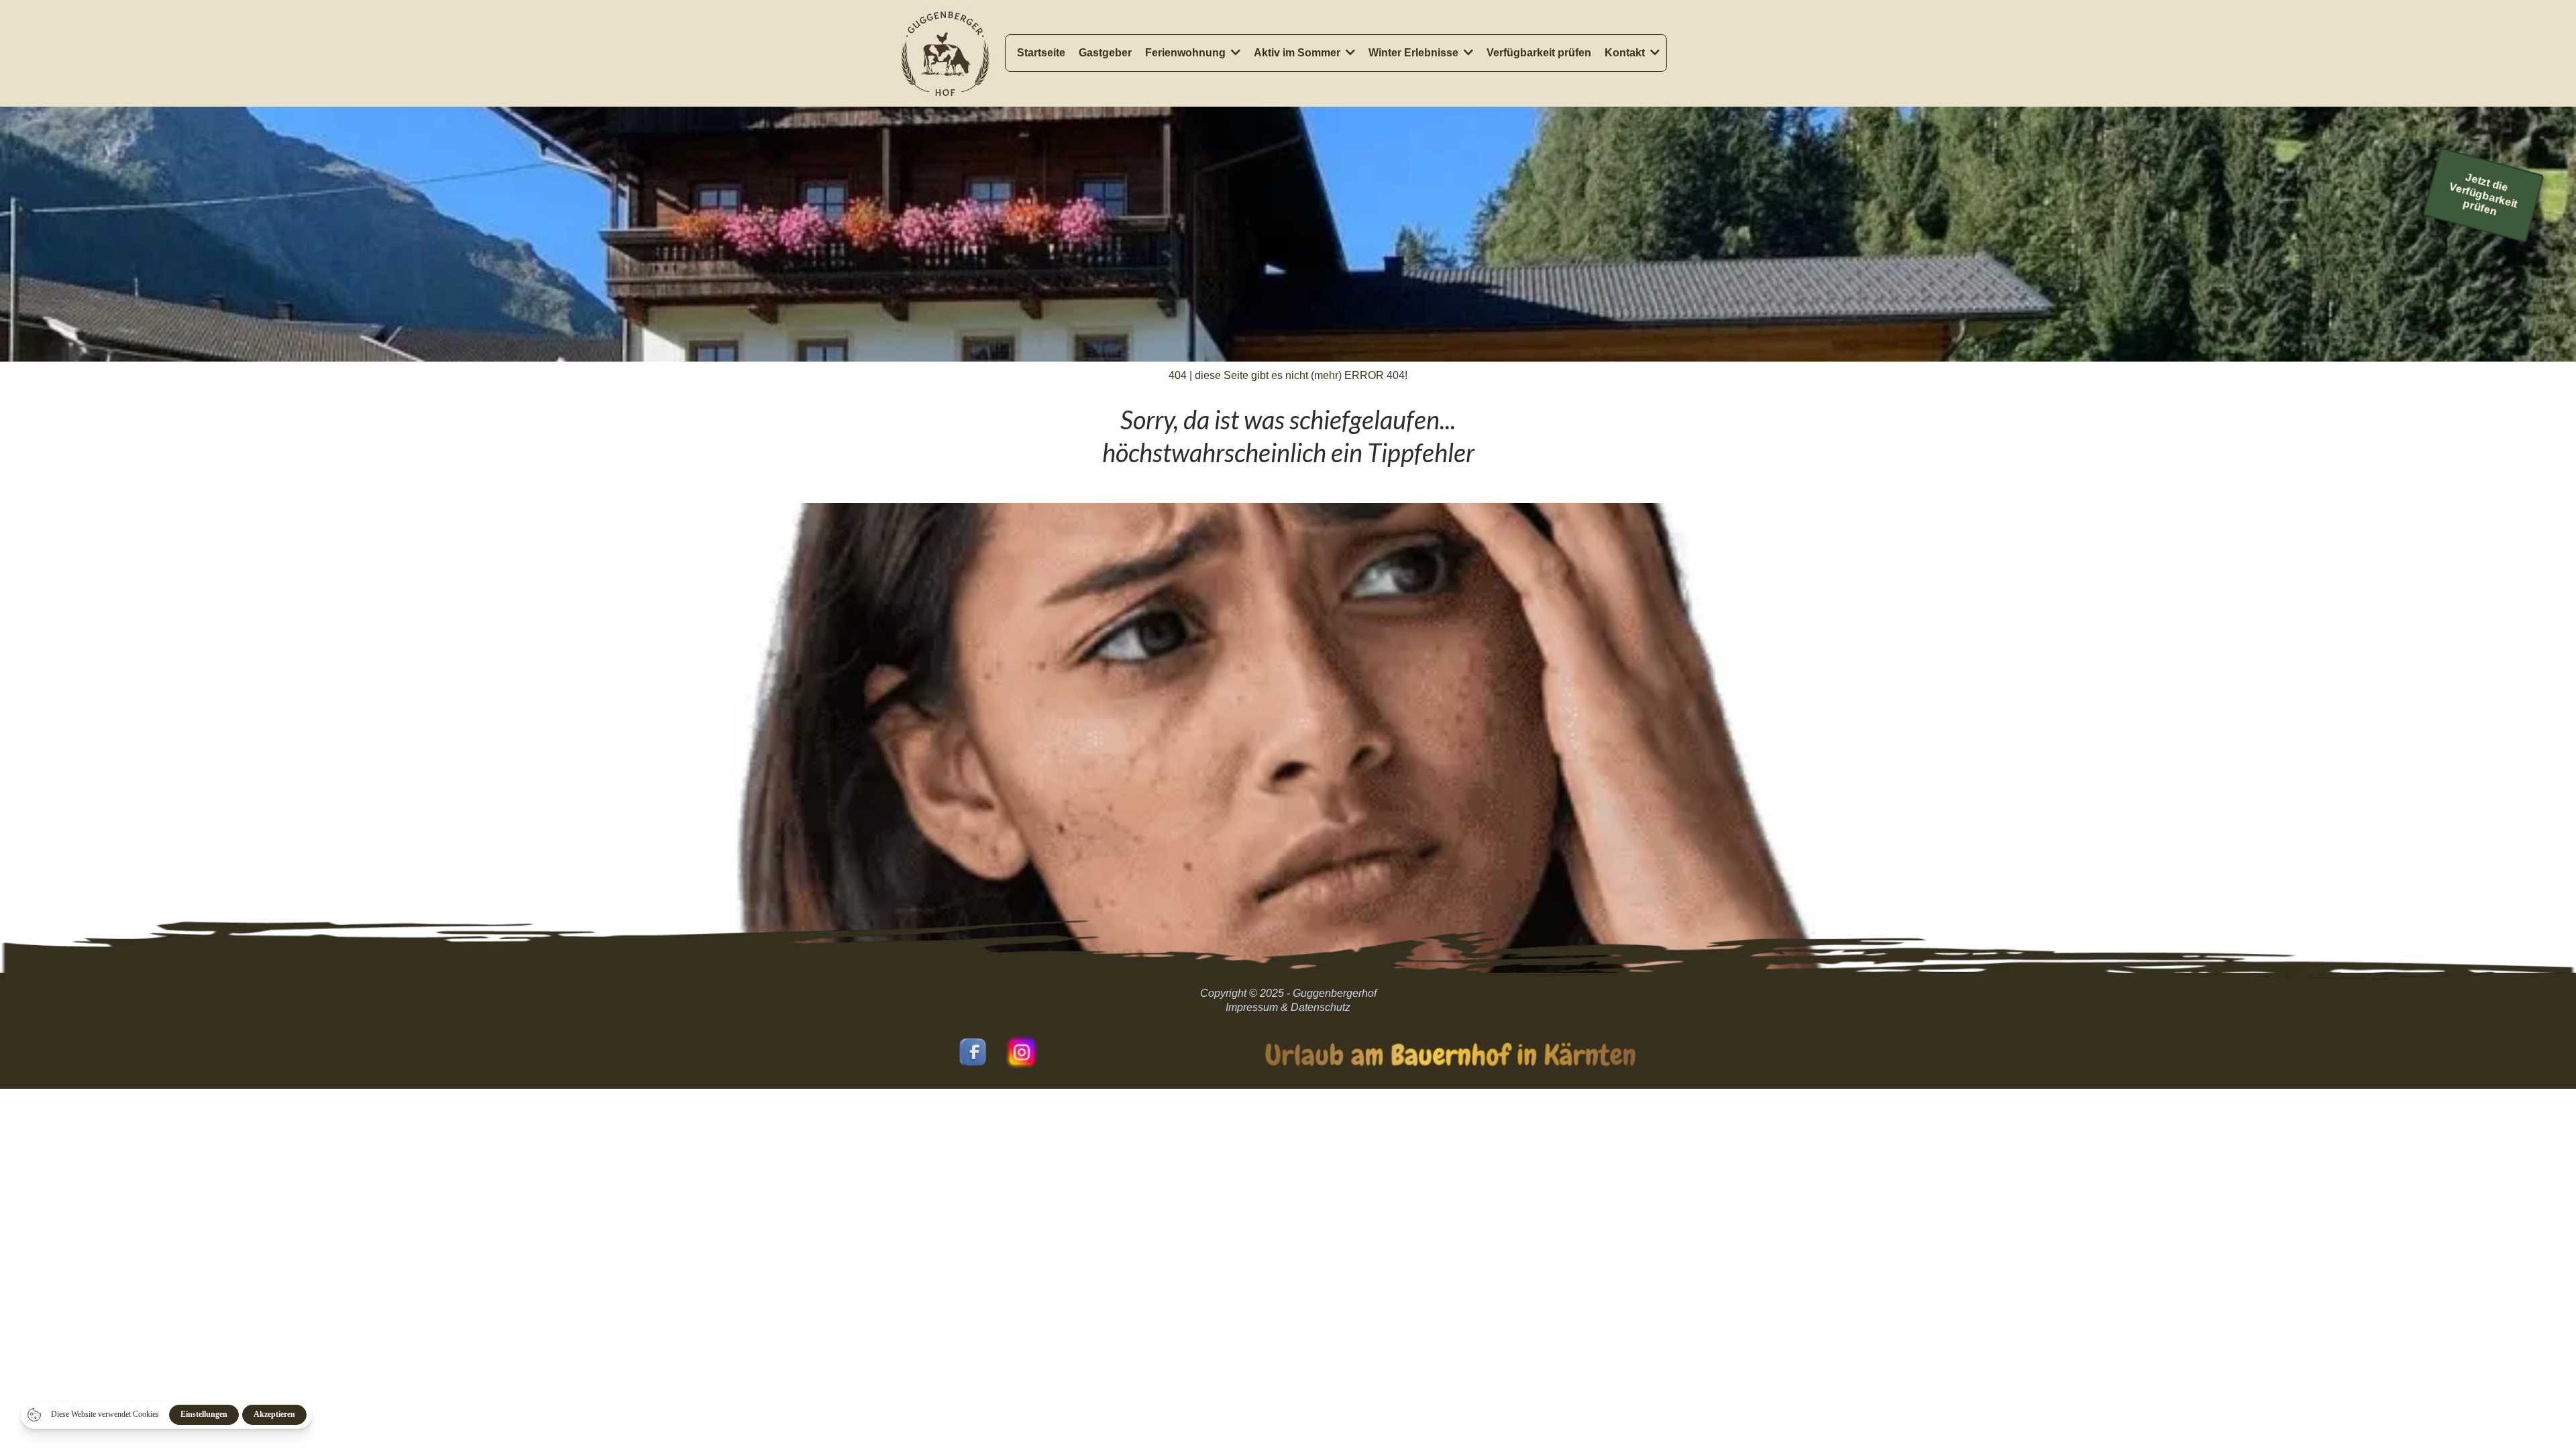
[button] (1234, 53)
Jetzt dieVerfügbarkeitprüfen (2484, 195)
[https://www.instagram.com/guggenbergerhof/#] (1022, 1052)
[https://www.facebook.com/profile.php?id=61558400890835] (973, 1052)
